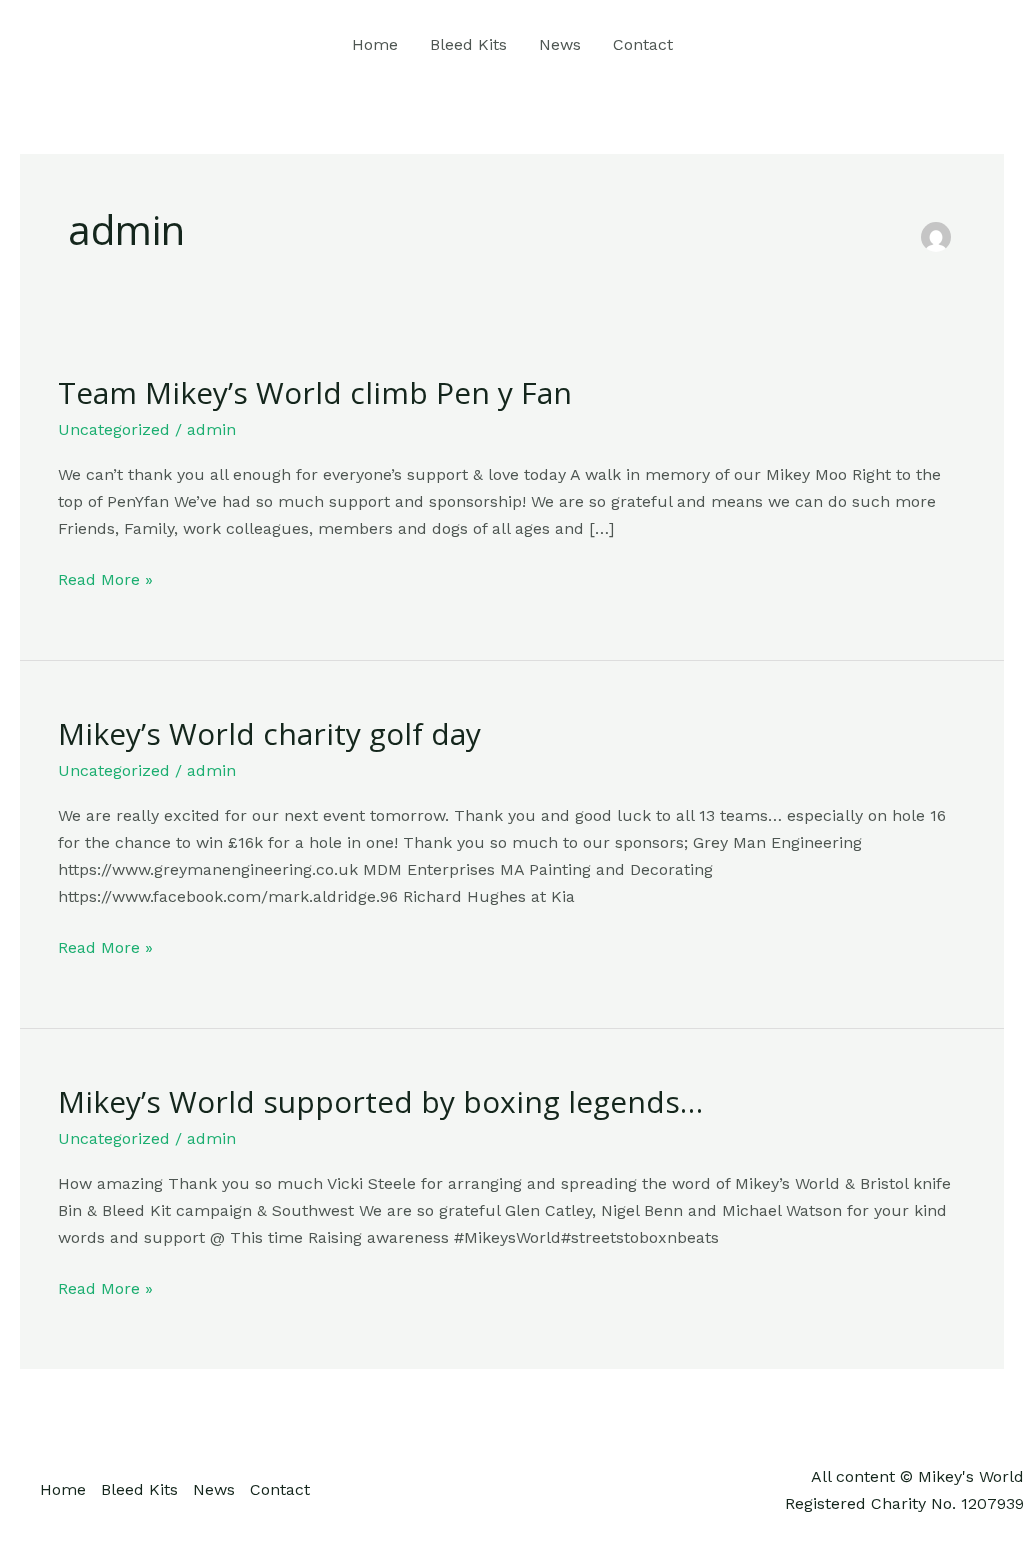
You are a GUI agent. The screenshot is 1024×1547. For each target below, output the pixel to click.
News (560, 44)
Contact (643, 44)
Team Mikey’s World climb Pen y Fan (315, 392)
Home (375, 44)
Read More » (105, 577)
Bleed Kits (468, 44)
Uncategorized (114, 429)
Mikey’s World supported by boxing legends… (380, 1101)
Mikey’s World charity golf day (269, 733)
